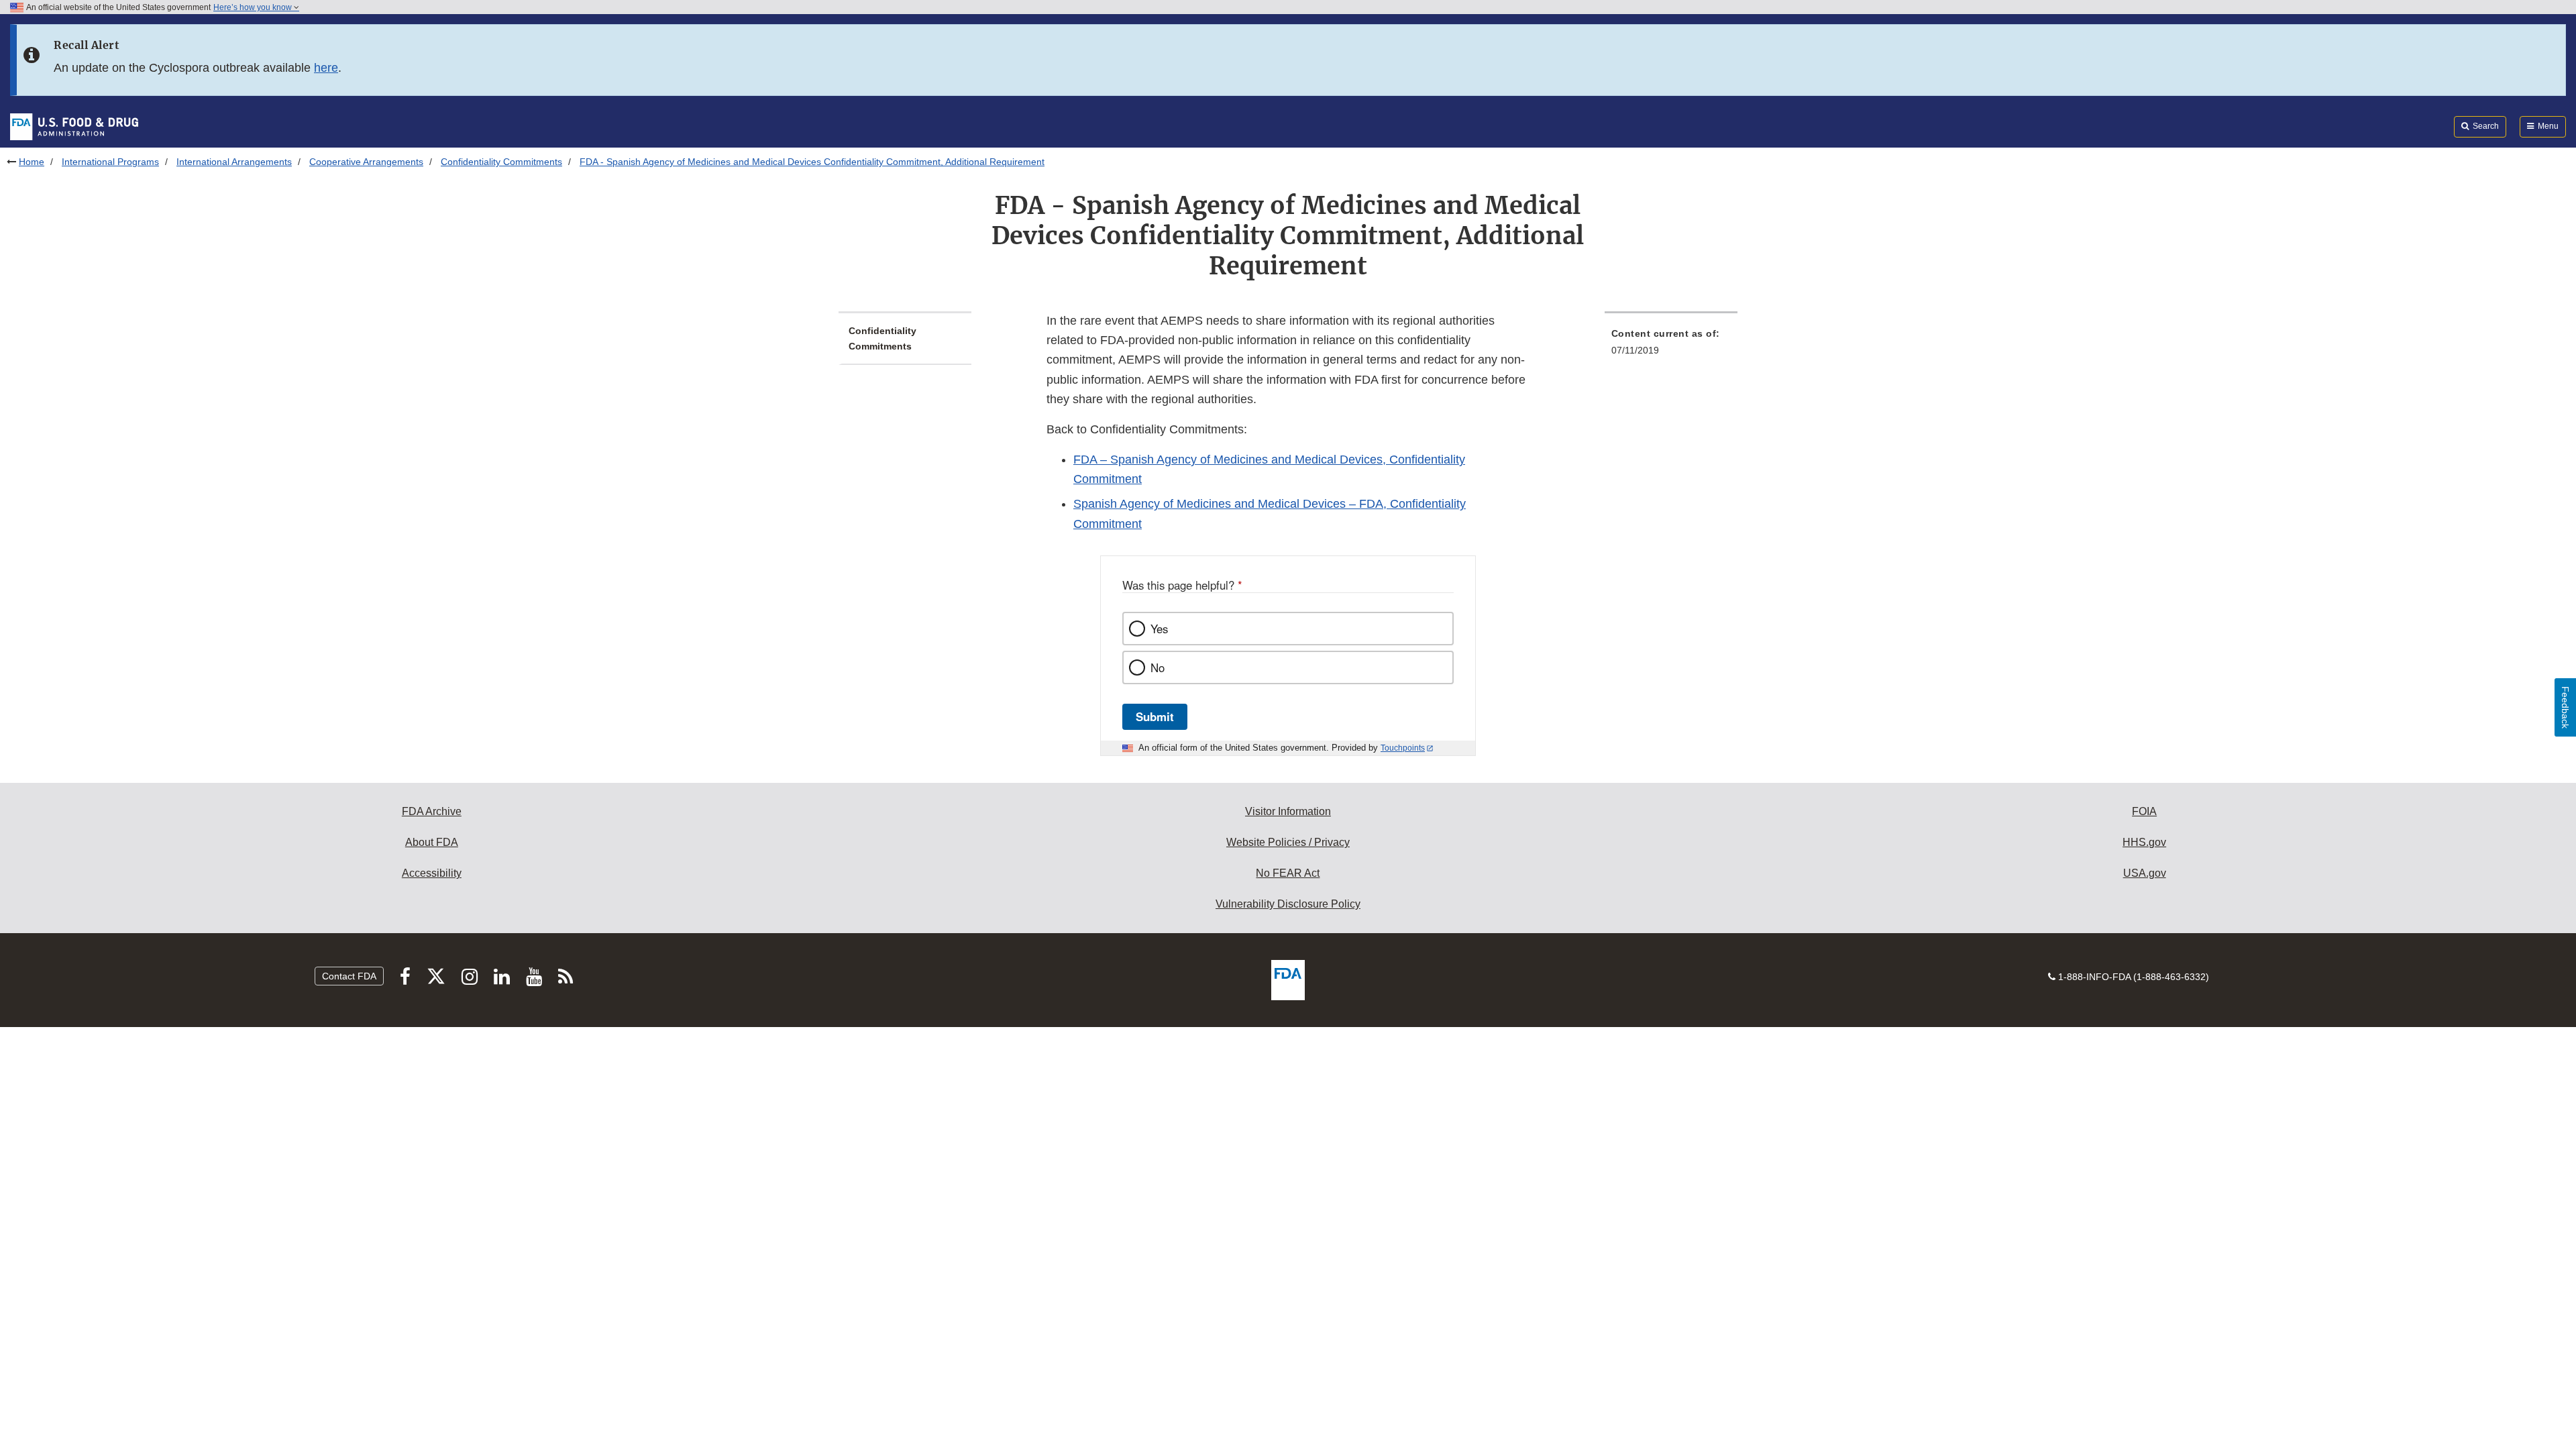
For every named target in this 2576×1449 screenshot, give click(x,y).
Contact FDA (349, 976)
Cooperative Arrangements (366, 162)
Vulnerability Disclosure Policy (1288, 904)
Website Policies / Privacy (1288, 842)
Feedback (2565, 707)
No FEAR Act (1288, 873)
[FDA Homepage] (74, 126)
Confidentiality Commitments (501, 162)
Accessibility (432, 873)
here (326, 68)
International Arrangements (234, 162)
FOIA (2144, 811)
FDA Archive (432, 811)
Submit (1155, 716)
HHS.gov (2144, 842)
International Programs (110, 162)
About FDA (432, 842)
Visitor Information (1288, 811)
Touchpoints (1403, 748)
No (1158, 667)
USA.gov (2145, 873)
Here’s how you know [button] (254, 7)
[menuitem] (1671, 346)
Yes (1159, 629)
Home (32, 162)
